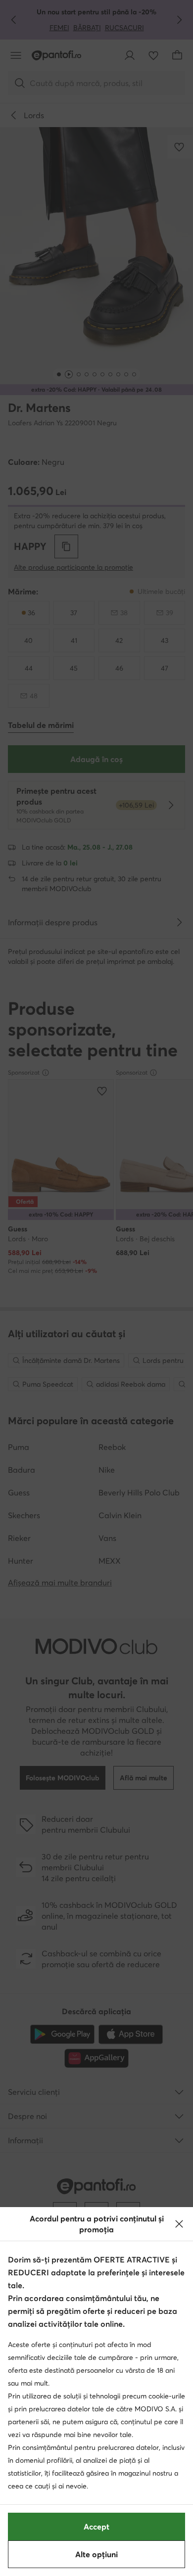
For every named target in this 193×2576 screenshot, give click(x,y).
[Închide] (179, 2224)
